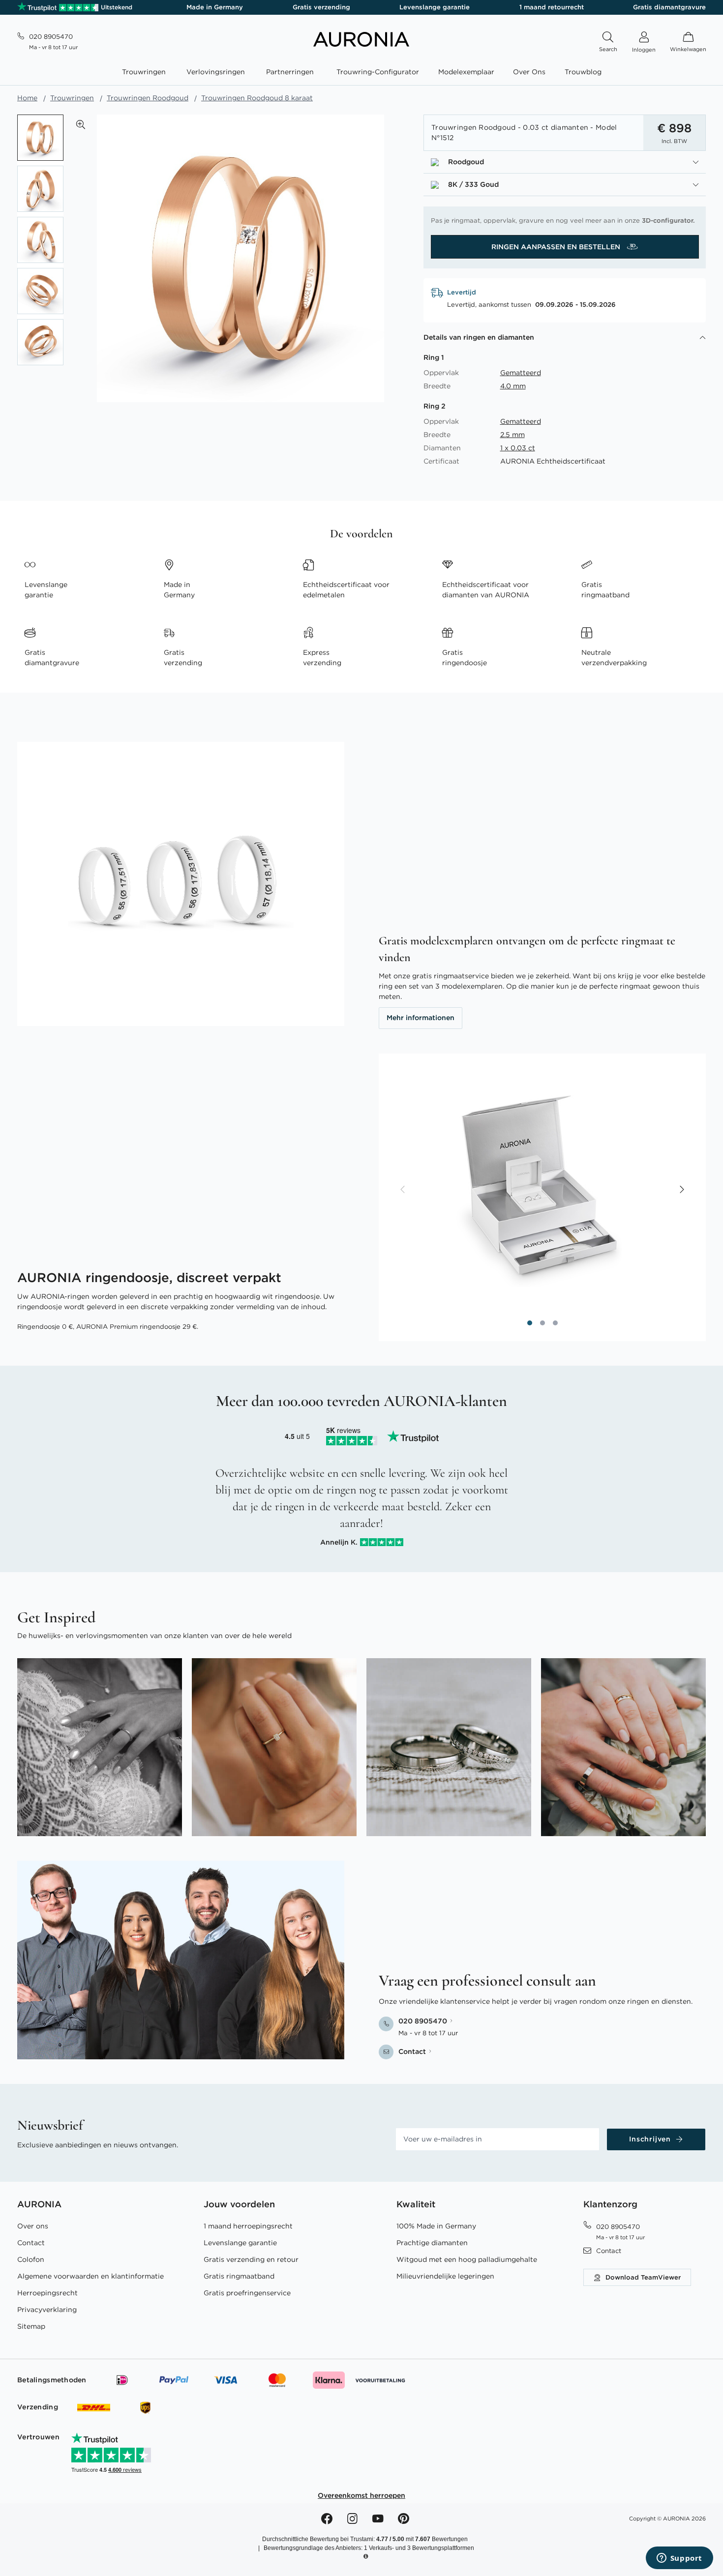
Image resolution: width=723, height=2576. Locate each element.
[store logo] (361, 44)
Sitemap (31, 2326)
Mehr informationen (421, 1018)
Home (27, 98)
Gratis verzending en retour (251, 2259)
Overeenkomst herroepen (361, 2495)
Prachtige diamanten (432, 2243)
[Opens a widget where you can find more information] (679, 2559)
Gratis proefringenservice (247, 2293)
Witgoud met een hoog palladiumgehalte (467, 2259)
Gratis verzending (321, 7)
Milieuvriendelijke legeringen (445, 2276)
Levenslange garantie (435, 7)
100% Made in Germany (436, 2226)
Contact (31, 2243)
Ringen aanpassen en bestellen (557, 247)
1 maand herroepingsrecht (248, 2226)
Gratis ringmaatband (239, 2276)
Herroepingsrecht (47, 2293)
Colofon (31, 2259)
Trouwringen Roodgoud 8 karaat (257, 98)
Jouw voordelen (239, 2204)
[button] (81, 124)
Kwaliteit (416, 2204)
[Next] (681, 1190)
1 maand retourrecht (552, 7)
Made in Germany (215, 7)
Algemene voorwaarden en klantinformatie (90, 2276)
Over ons (33, 2226)
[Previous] (403, 1190)
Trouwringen (72, 98)
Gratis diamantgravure (669, 7)
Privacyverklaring (47, 2310)
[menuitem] (146, 72)
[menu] (361, 73)
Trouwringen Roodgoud (148, 98)
